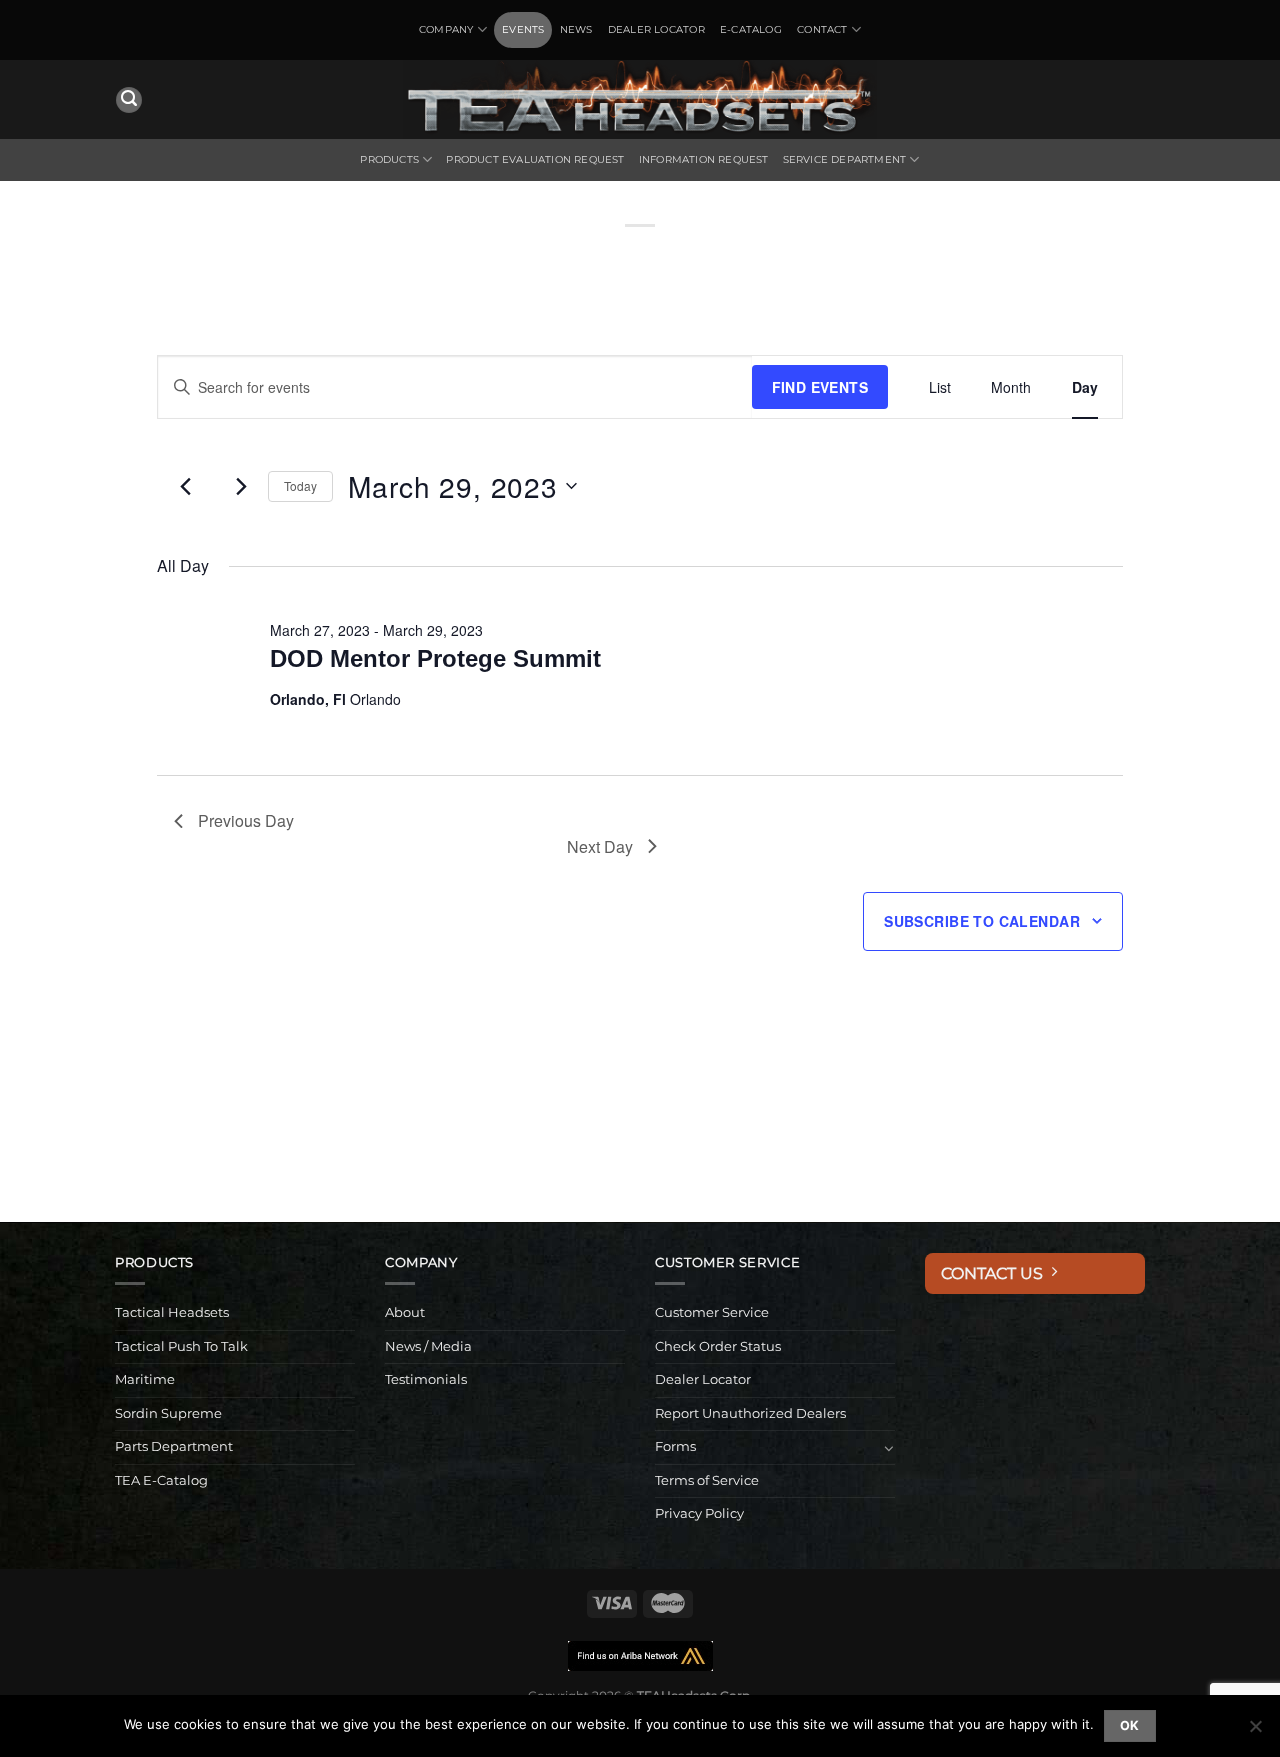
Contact (822, 29)
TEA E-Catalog (161, 1480)
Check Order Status (718, 1346)
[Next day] (241, 486)
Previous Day (246, 820)
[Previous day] (186, 486)
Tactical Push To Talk (181, 1346)
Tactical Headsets (172, 1312)
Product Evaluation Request (535, 159)
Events (523, 29)
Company (446, 29)
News (576, 29)
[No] (1255, 1732)
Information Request (704, 159)
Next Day (600, 846)
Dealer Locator (656, 29)
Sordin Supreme (168, 1413)
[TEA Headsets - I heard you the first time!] (640, 99)
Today (300, 485)
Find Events (820, 387)
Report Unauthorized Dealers (750, 1413)
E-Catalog (751, 29)
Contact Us (996, 1273)
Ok (1130, 1725)
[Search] (129, 100)
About (405, 1312)
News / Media (428, 1346)
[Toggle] (889, 1448)
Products (389, 159)
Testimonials (426, 1379)
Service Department (845, 159)
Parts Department (174, 1446)
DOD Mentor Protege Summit (435, 658)
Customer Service (712, 1312)
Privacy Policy (699, 1513)
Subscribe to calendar (982, 921)
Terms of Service (707, 1480)
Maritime (145, 1379)
